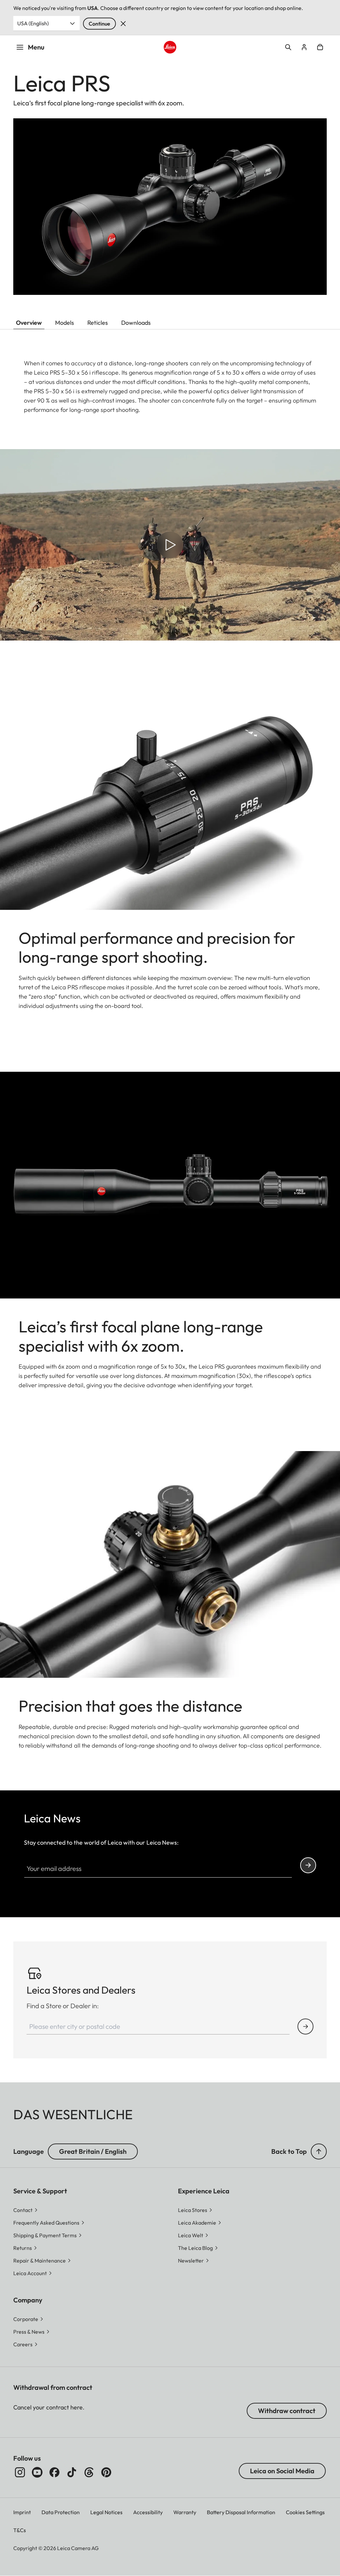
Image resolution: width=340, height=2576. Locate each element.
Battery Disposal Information (241, 2512)
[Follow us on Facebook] (54, 2472)
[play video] (170, 545)
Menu (36, 47)
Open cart (320, 47)
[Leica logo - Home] (170, 47)
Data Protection (61, 2512)
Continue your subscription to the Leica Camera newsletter (308, 1865)
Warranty (185, 2512)
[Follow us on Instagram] (20, 2472)
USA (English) (33, 23)
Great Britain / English (93, 2151)
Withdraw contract (287, 2411)
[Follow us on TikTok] (72, 2472)
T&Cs (20, 2530)
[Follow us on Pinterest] (106, 2472)
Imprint (22, 2512)
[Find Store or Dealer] (305, 2026)
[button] (319, 2151)
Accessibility (148, 2512)
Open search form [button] (288, 47)
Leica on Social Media (282, 2471)
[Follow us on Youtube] (37, 2472)
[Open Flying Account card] (304, 47)
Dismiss (123, 24)
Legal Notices (106, 2512)
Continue (99, 24)
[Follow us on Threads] (89, 2472)
